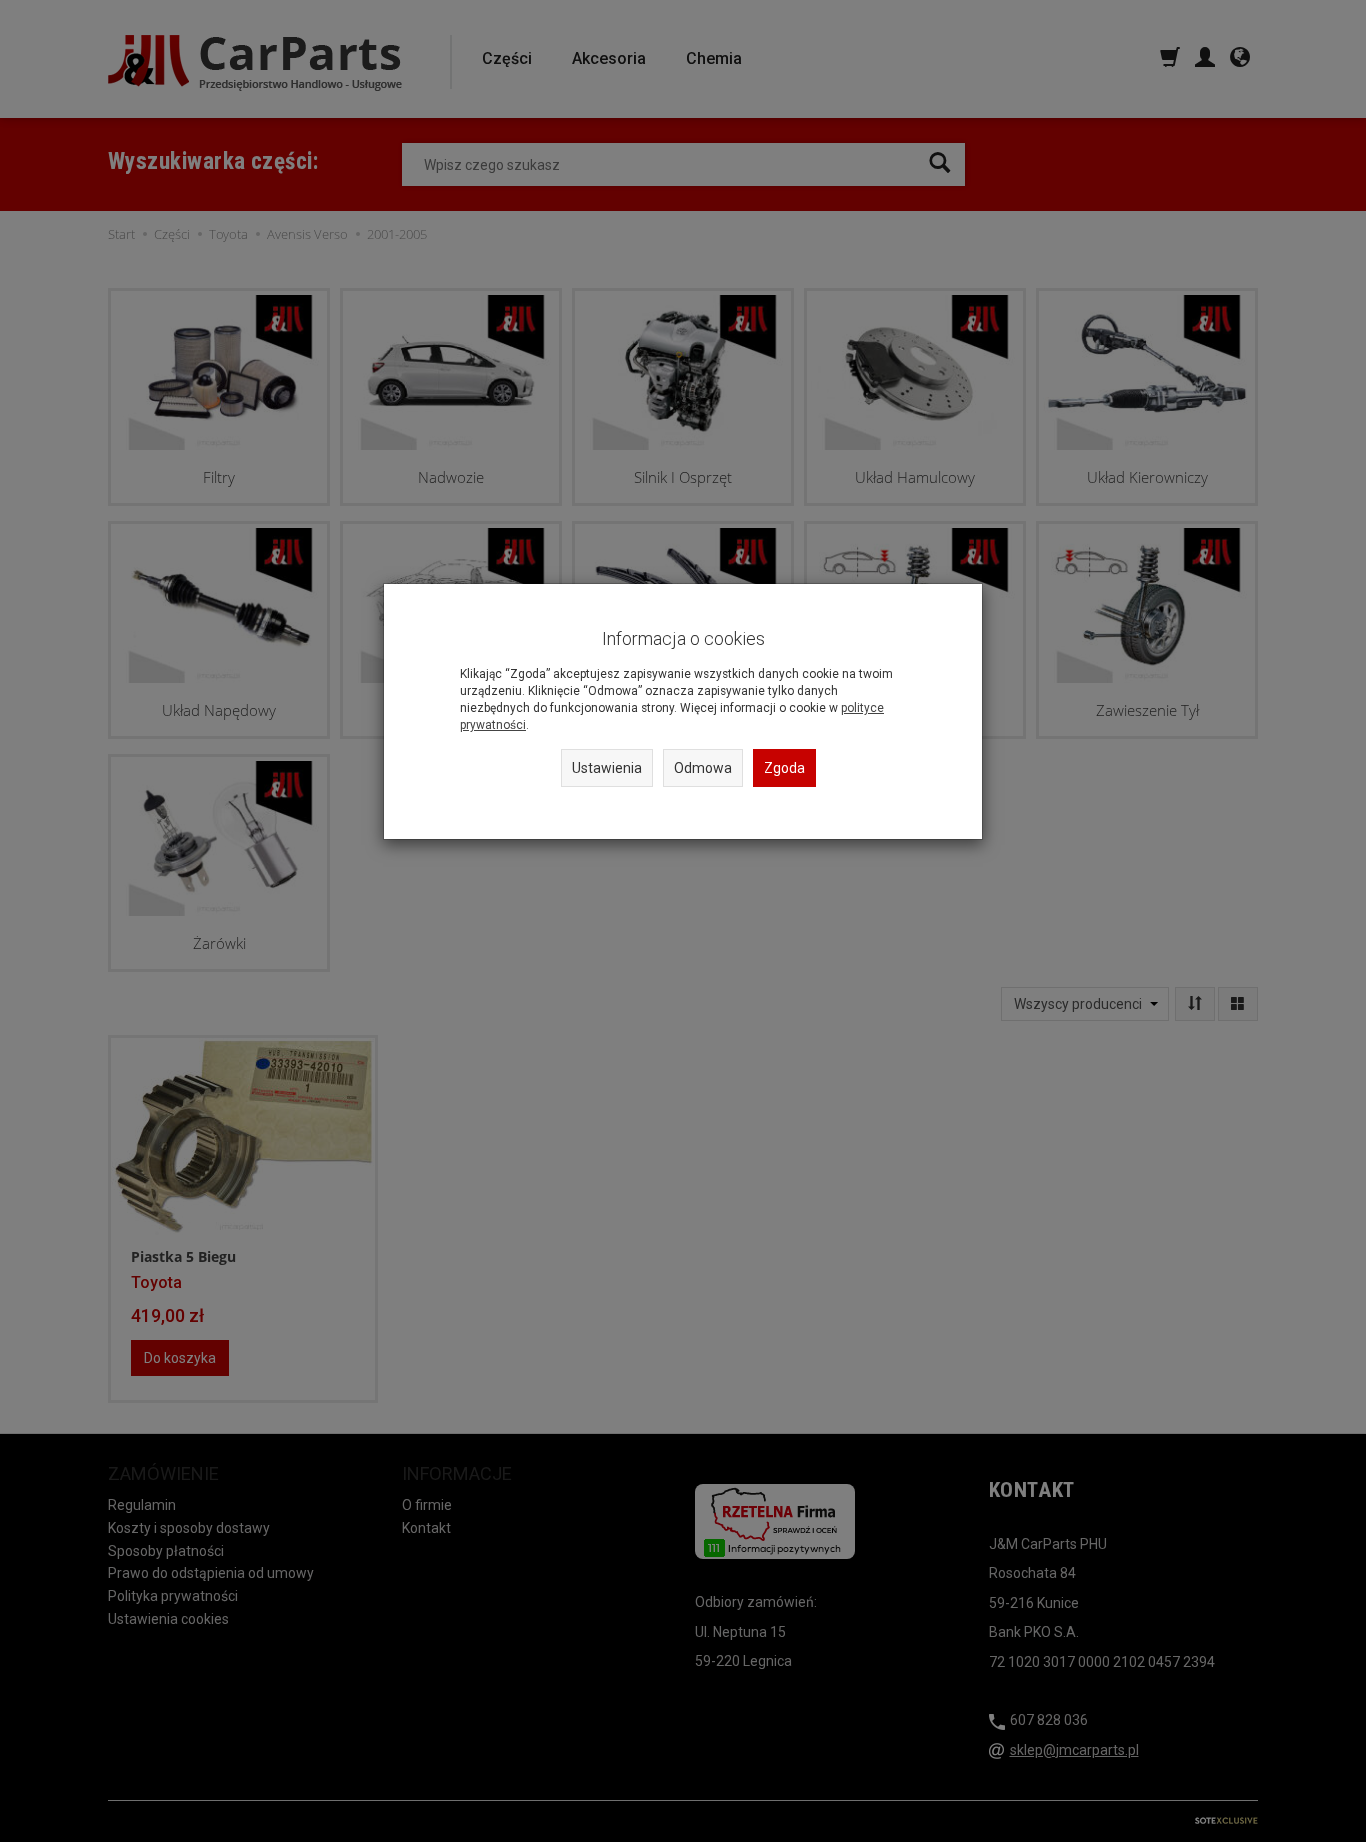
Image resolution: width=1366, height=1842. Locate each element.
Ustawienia (607, 768)
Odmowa (703, 768)
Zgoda (784, 768)
